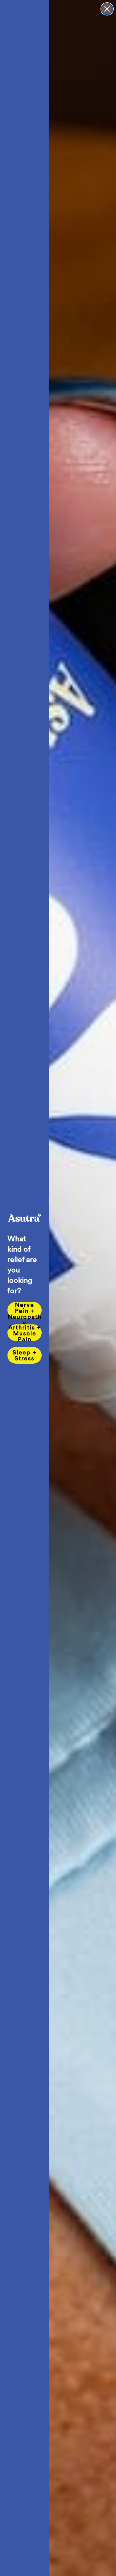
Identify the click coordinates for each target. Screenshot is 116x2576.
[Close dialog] (107, 9)
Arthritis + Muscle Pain (25, 1333)
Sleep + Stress (25, 1355)
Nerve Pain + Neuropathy (25, 1310)
